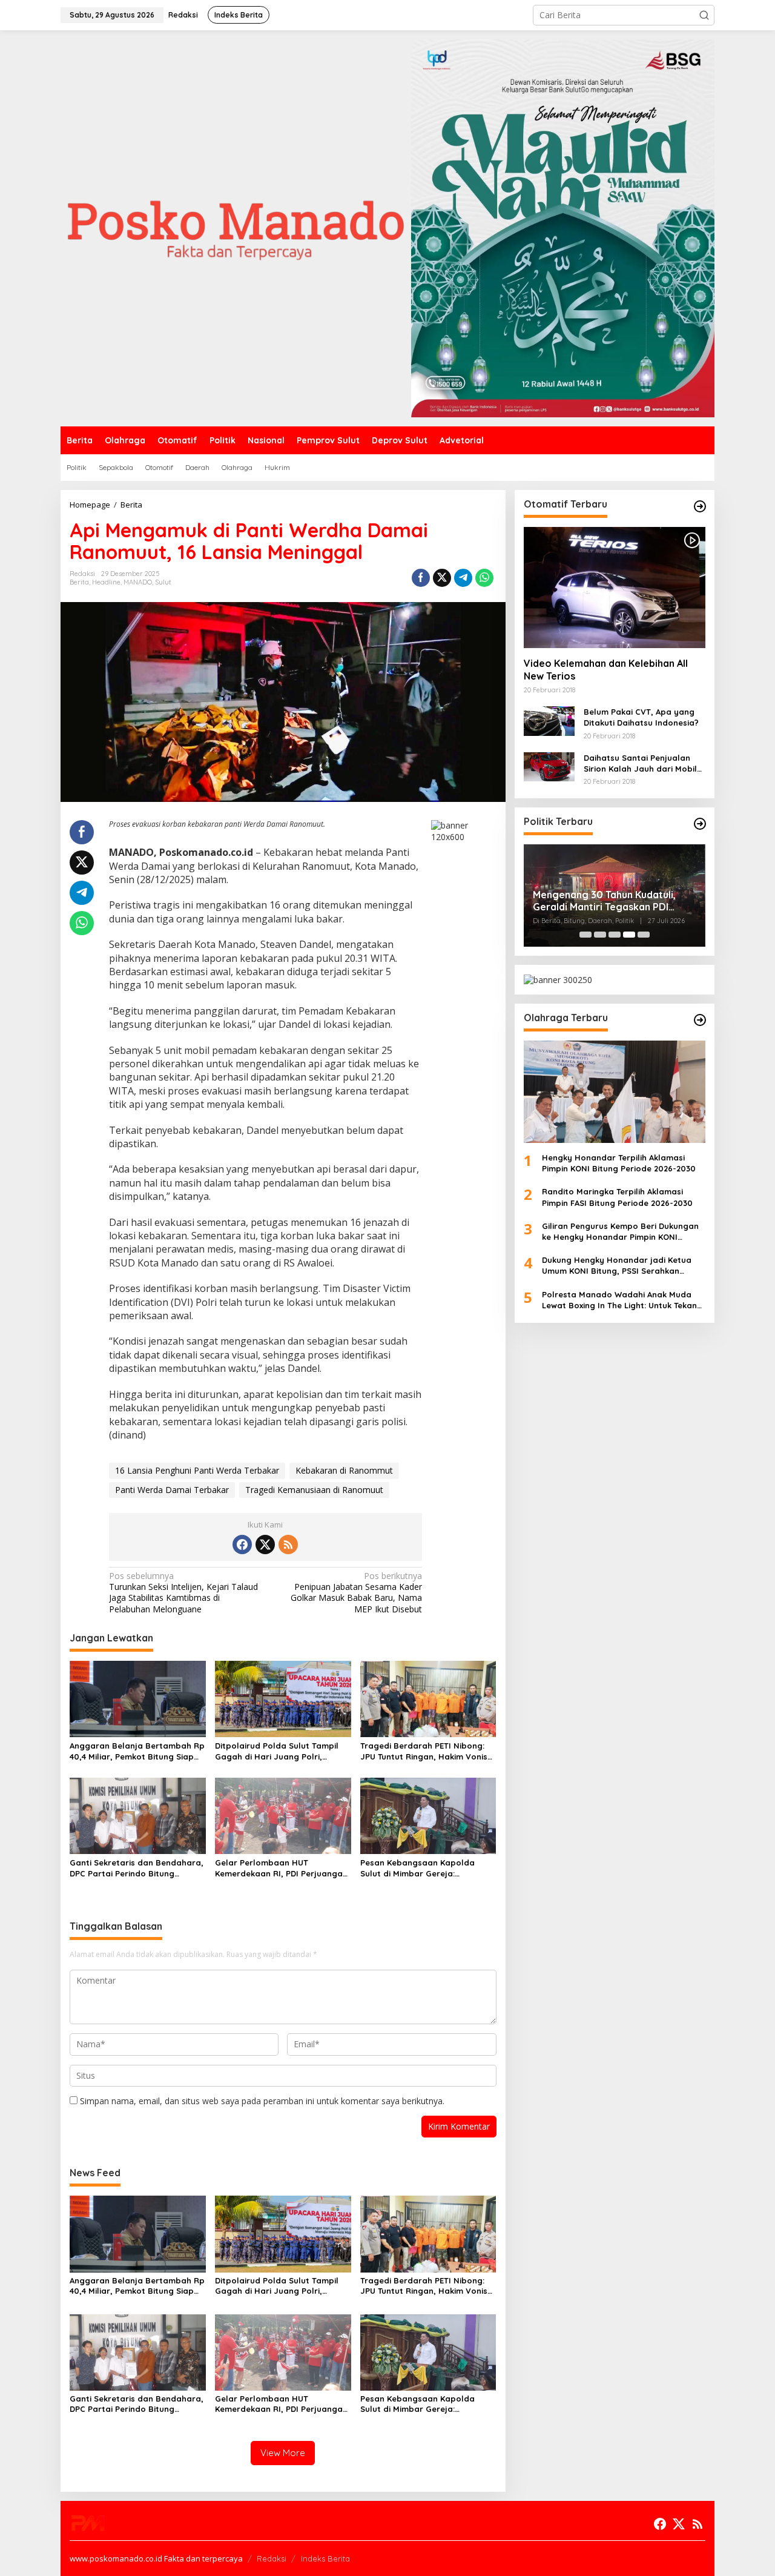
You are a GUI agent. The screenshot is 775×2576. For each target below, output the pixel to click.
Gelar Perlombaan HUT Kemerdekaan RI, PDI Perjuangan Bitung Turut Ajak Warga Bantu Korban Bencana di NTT (281, 1868)
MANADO (138, 582)
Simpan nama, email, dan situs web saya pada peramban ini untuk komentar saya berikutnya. (262, 2101)
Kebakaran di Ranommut (344, 1470)
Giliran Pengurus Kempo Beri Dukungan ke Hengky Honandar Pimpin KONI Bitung (620, 1232)
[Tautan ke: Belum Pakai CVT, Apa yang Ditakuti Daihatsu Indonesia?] (549, 720)
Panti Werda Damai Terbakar (172, 1490)
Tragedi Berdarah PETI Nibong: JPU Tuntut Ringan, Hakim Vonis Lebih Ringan (424, 1751)
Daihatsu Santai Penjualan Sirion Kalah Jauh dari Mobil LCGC (640, 763)
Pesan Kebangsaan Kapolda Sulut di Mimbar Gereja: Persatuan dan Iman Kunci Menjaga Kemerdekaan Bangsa (424, 1868)
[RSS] (288, 1545)
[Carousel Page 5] (644, 935)
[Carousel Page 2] (600, 935)
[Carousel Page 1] (585, 935)
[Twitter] (265, 1545)
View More (283, 2453)
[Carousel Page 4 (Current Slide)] (629, 935)
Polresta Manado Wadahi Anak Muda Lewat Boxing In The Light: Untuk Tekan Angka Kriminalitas (619, 1300)
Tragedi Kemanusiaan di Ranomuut (314, 1490)
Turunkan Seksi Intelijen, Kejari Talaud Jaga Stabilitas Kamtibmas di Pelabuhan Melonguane (183, 1593)
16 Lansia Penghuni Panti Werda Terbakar (197, 1470)
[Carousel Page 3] (615, 935)
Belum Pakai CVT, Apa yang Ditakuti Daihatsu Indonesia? (641, 717)
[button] (704, 15)
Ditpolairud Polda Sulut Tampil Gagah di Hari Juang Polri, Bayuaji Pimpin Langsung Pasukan (277, 1751)
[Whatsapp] (484, 578)
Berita (79, 582)
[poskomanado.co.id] (236, 227)
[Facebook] (242, 1545)
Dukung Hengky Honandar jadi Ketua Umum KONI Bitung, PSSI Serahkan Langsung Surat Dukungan (617, 1266)
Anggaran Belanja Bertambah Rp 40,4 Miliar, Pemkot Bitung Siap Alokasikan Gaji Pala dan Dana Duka (137, 1751)
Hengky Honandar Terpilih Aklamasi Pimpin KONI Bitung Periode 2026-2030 (619, 1163)
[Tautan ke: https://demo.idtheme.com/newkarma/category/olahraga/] (700, 1020)
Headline (106, 582)
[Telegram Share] (463, 578)
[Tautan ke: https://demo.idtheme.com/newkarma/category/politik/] (700, 824)
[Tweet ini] (442, 578)
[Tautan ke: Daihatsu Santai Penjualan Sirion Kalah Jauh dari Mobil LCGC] (549, 766)
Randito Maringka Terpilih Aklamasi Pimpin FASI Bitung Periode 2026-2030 (617, 1197)
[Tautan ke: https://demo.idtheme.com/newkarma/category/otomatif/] (700, 506)
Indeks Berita (325, 2558)
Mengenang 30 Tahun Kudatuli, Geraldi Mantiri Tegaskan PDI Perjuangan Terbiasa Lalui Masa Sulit (607, 901)
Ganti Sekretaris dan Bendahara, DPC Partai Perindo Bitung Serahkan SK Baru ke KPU (137, 1868)
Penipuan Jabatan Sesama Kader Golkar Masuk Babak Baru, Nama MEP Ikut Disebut (356, 1593)
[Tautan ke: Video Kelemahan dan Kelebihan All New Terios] (615, 588)
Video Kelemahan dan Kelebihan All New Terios (606, 670)
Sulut (163, 582)
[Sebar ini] (421, 578)
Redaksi (272, 2558)
